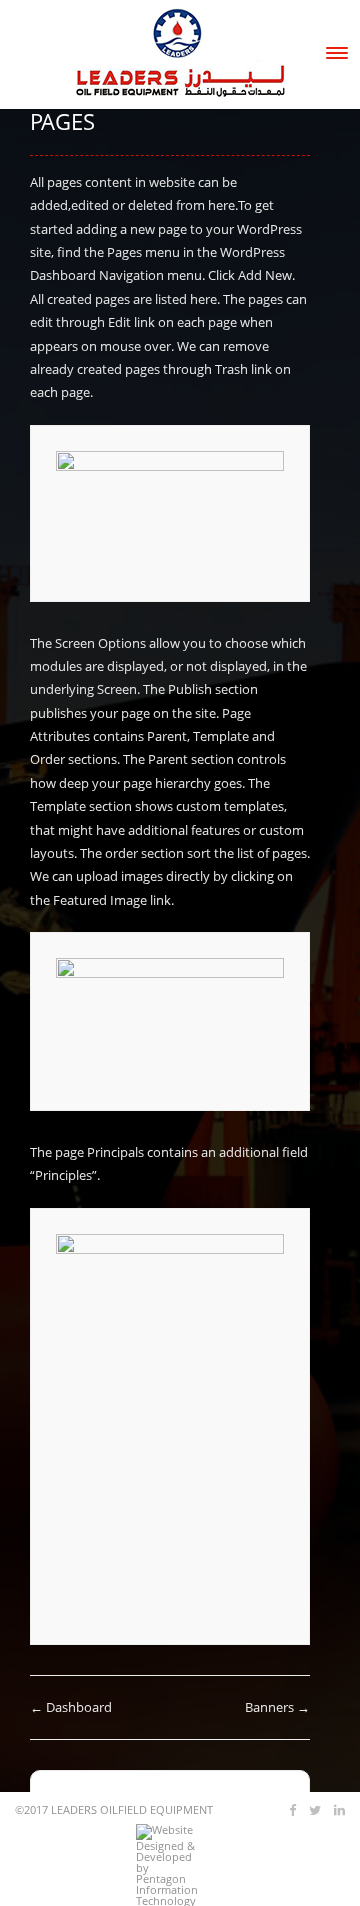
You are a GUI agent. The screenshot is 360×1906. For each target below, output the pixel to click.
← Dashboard (71, 1707)
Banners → (277, 1707)
